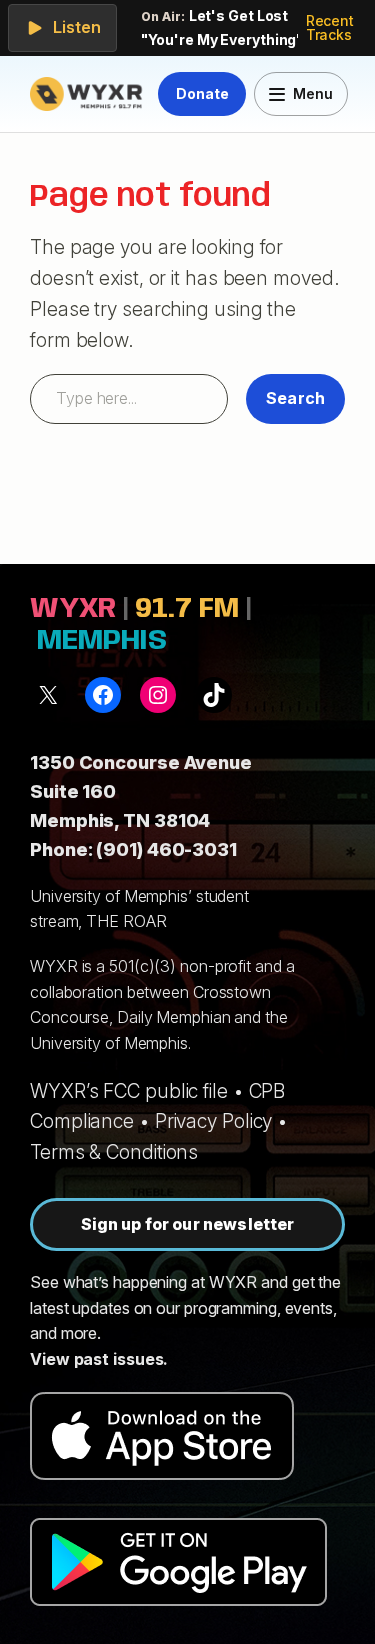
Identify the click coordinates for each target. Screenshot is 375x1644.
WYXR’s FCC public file (129, 1091)
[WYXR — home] (89, 94)
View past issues (96, 1359)
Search (295, 398)
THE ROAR (126, 921)
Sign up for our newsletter (188, 1224)
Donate (202, 93)
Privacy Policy (214, 1121)
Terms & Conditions (114, 1152)
